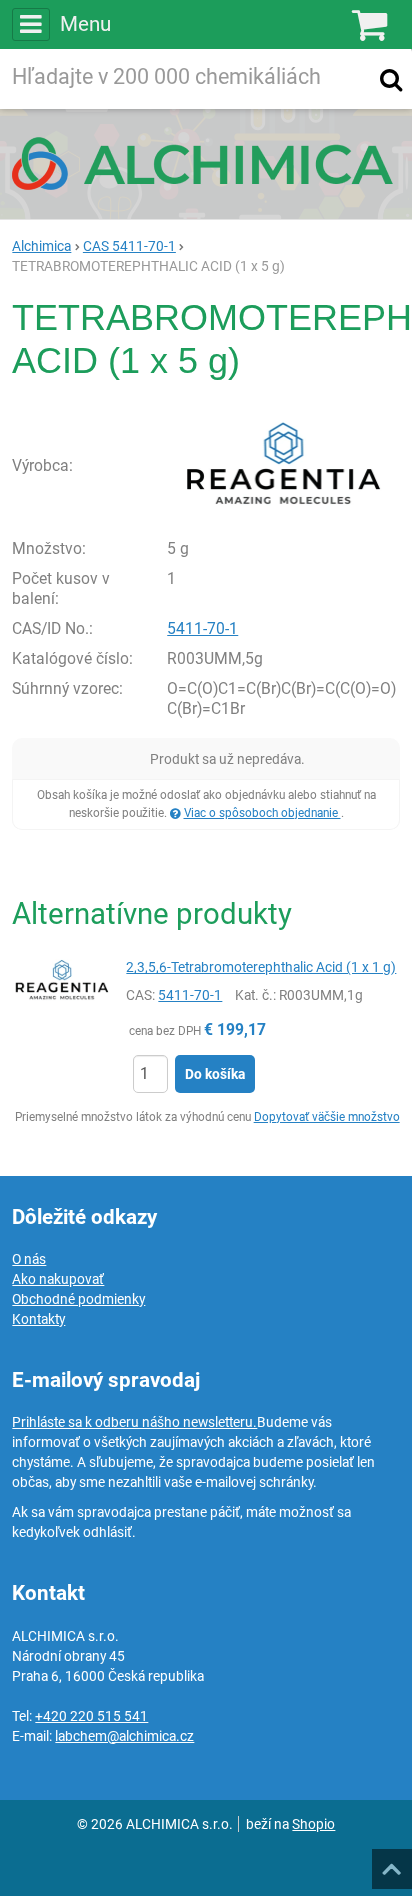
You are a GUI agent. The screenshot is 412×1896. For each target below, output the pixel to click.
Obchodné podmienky (78, 1299)
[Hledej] (391, 79)
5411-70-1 (202, 628)
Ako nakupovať (58, 1279)
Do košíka (215, 1074)
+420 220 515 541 (91, 1716)
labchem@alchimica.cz (124, 1736)
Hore (391, 1863)
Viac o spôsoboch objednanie (262, 813)
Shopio (313, 1824)
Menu (85, 24)
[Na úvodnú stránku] (206, 163)
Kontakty (38, 1319)
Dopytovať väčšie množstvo (327, 1117)
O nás (29, 1259)
